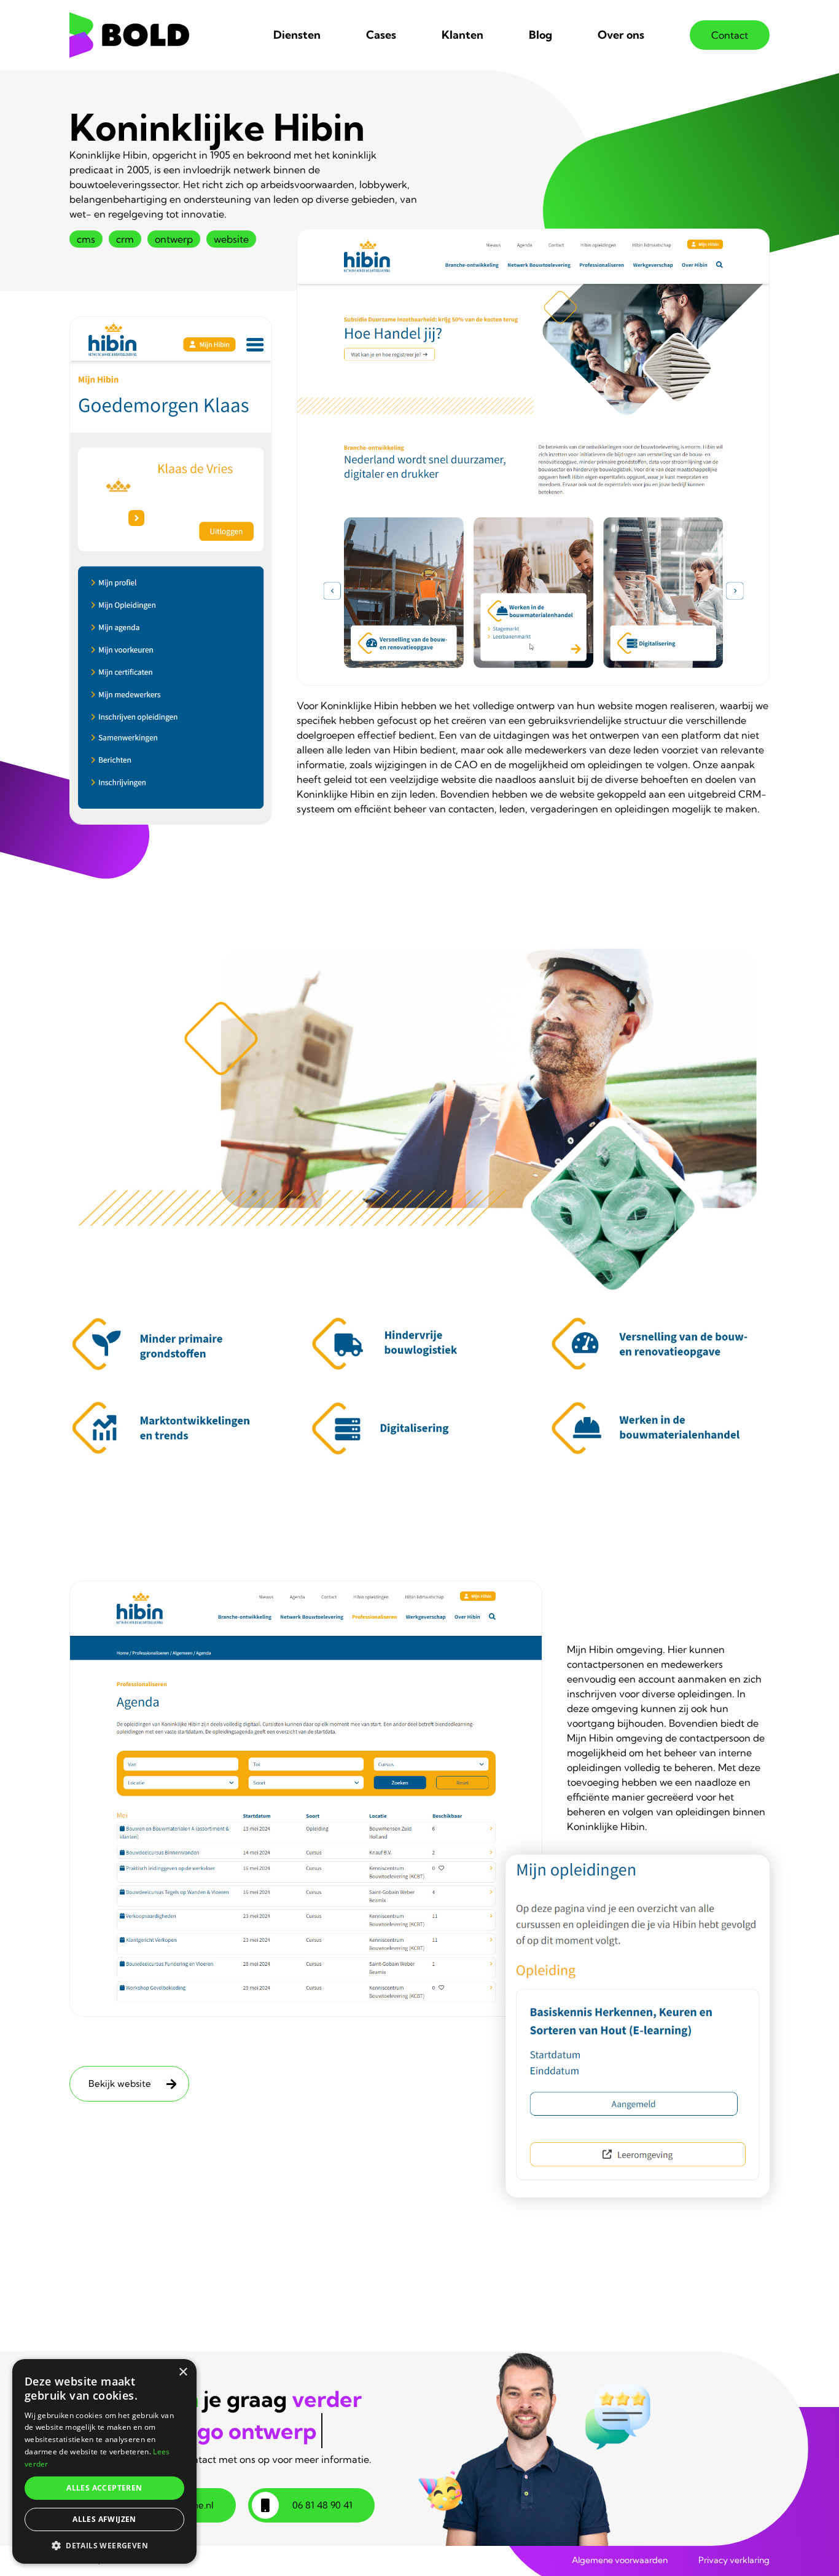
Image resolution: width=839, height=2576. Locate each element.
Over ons (621, 35)
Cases (381, 35)
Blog (540, 35)
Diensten (297, 35)
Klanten (462, 35)
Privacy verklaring (734, 2560)
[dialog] (104, 2461)
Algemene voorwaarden (620, 2560)
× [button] (183, 2372)
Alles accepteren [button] (104, 2488)
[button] (104, 2545)
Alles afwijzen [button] (104, 2519)
